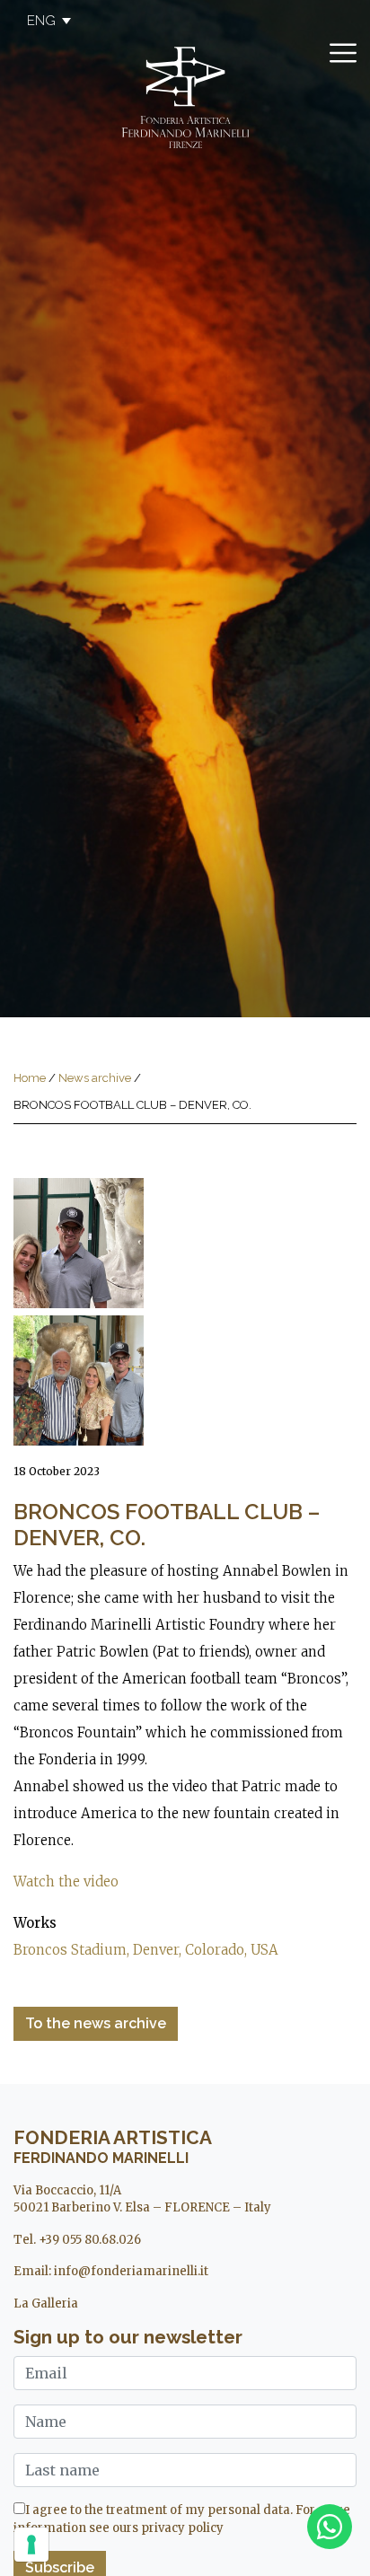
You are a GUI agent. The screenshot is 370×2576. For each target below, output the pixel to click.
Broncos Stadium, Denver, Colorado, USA (146, 1950)
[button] (40, 21)
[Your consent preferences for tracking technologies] (31, 2545)
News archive (95, 1078)
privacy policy (182, 2528)
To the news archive (96, 2023)
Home (30, 1078)
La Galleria (46, 2303)
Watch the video (66, 1881)
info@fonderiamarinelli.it (131, 2271)
